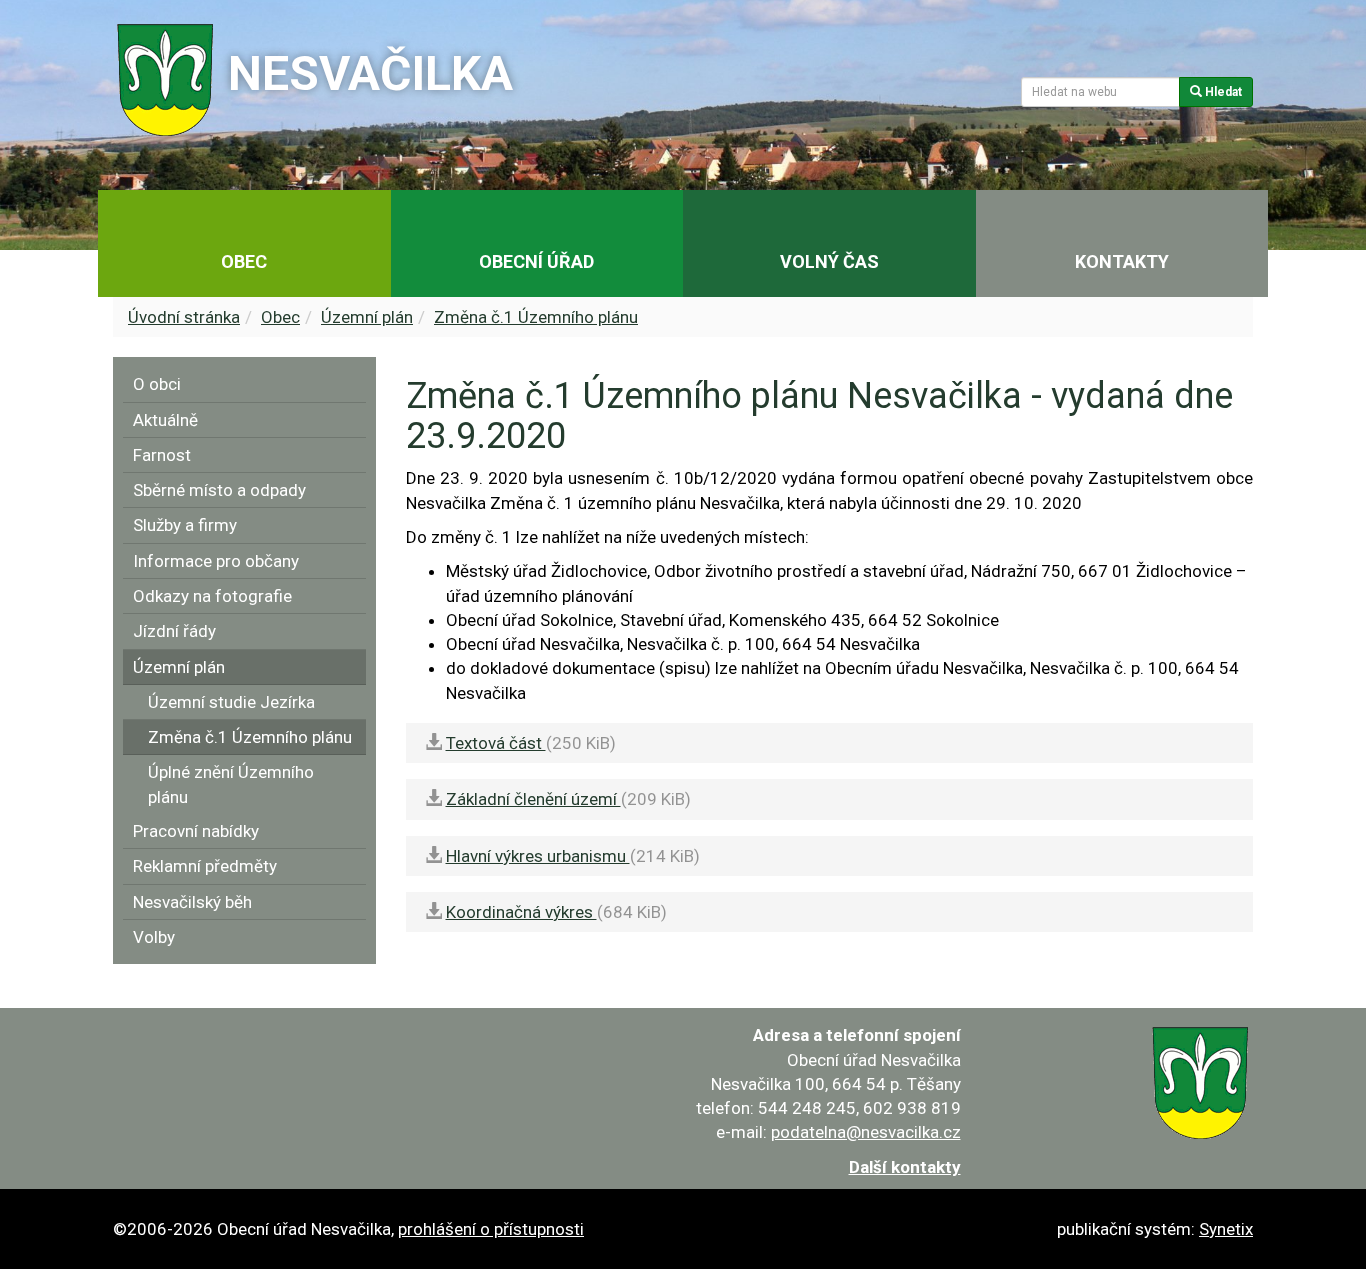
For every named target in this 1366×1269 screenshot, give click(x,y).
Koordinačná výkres (521, 912)
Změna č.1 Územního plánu (536, 317)
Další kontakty (905, 1167)
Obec (280, 317)
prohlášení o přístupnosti (491, 1229)
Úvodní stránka (184, 317)
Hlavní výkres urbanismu (538, 856)
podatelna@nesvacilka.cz (866, 1132)
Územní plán (367, 317)
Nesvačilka (370, 73)
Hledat (1222, 92)
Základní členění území (533, 799)
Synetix (1226, 1229)
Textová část (496, 743)
